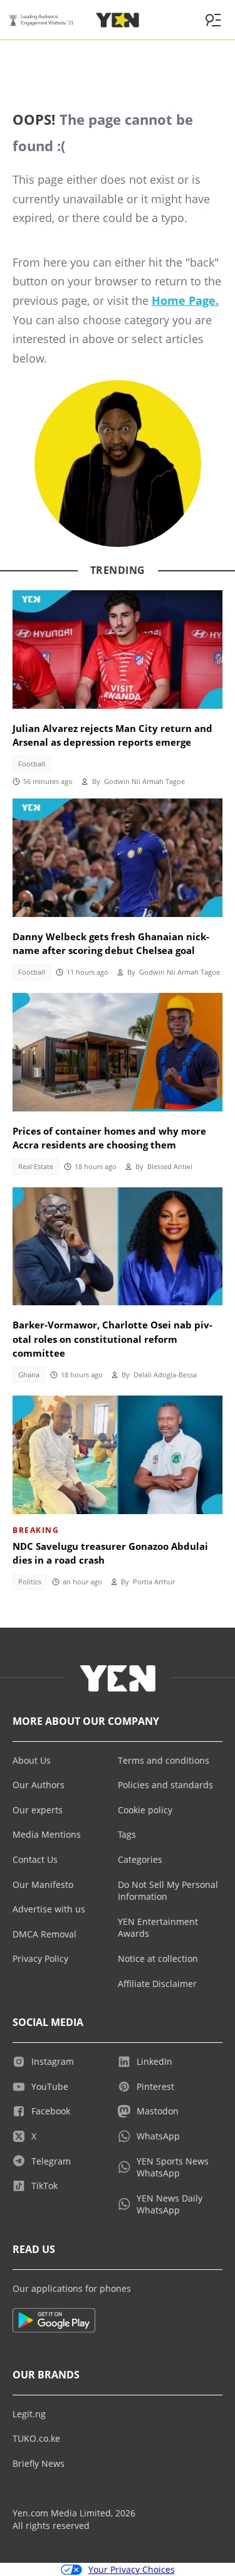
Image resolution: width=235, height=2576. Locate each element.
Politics (30, 1582)
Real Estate (36, 1167)
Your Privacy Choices (132, 2569)
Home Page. (185, 300)
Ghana (29, 1375)
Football (32, 764)
